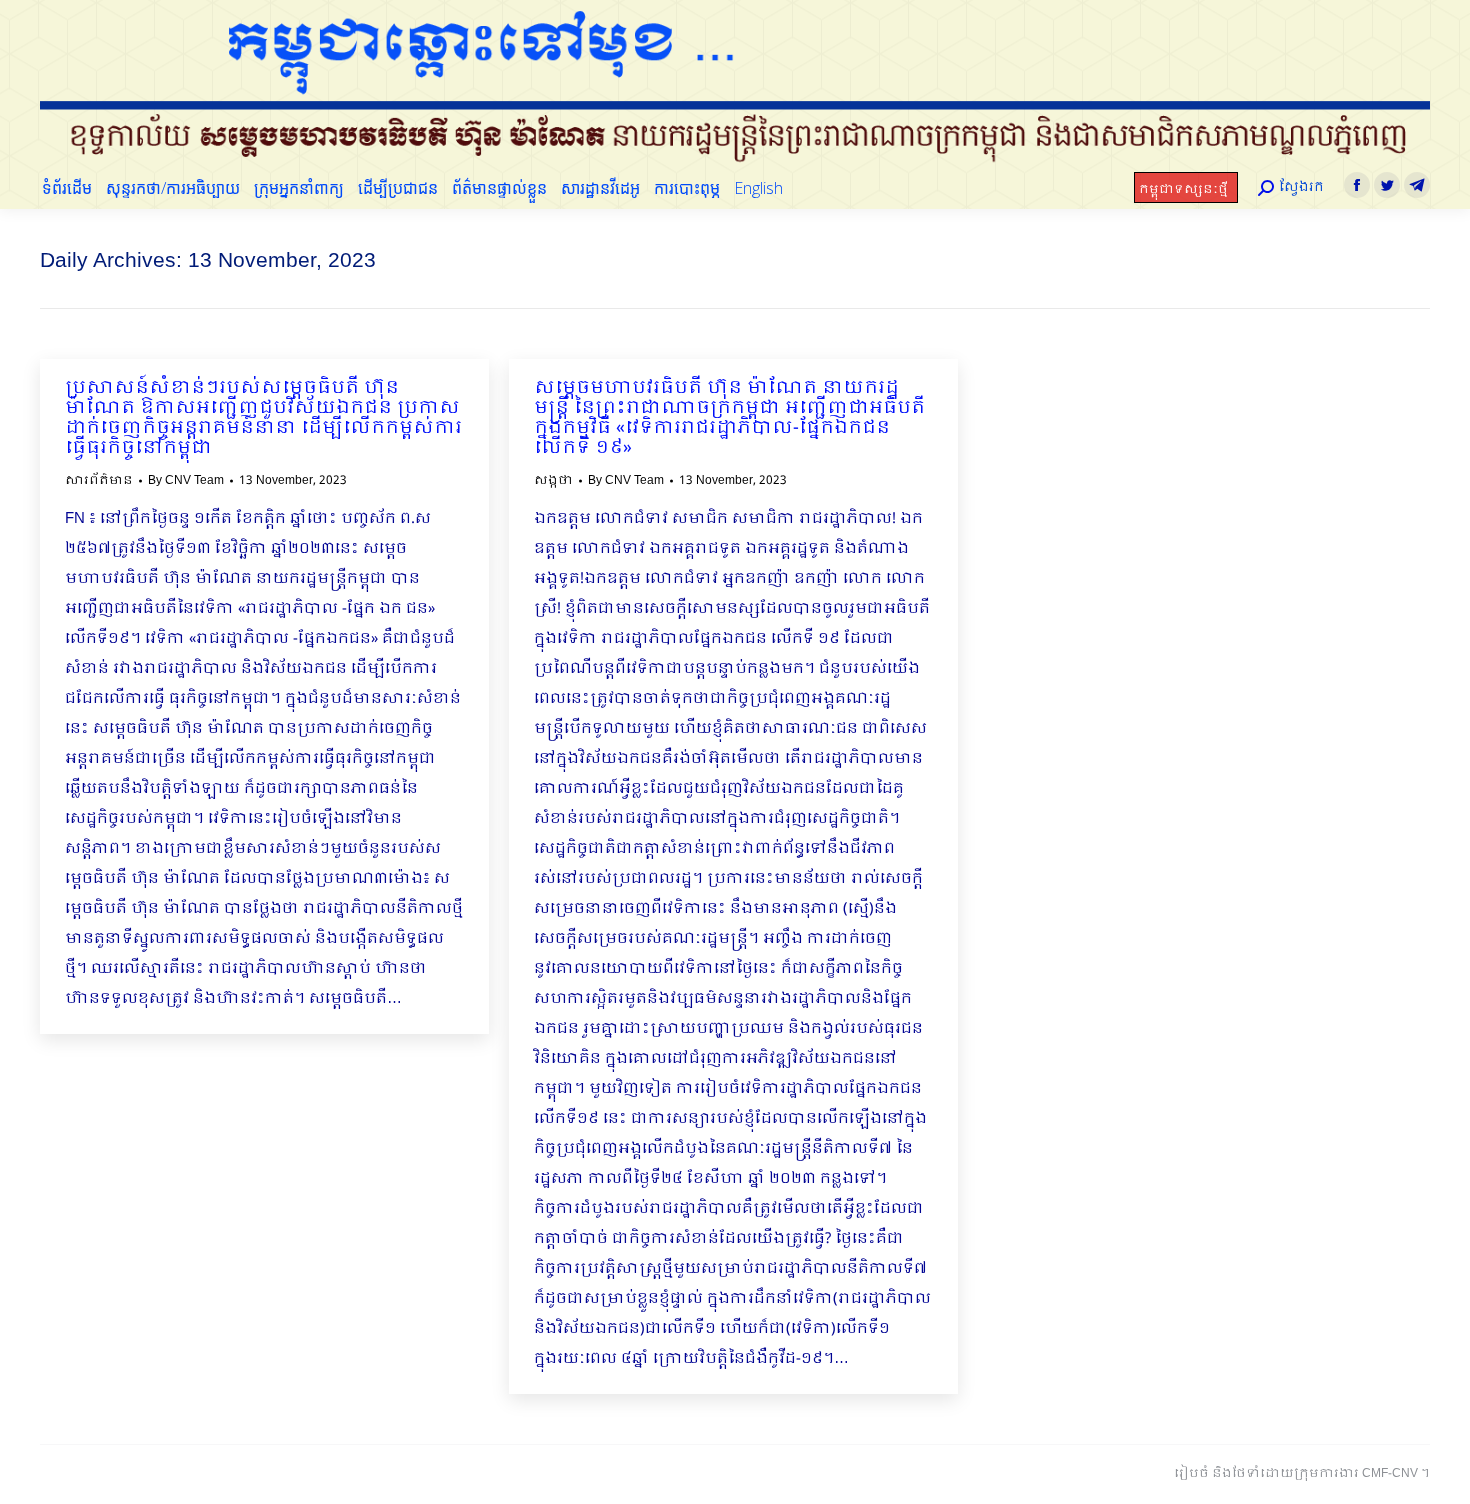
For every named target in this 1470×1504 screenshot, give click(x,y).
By (186, 481)
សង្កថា (553, 481)
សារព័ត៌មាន (99, 481)
